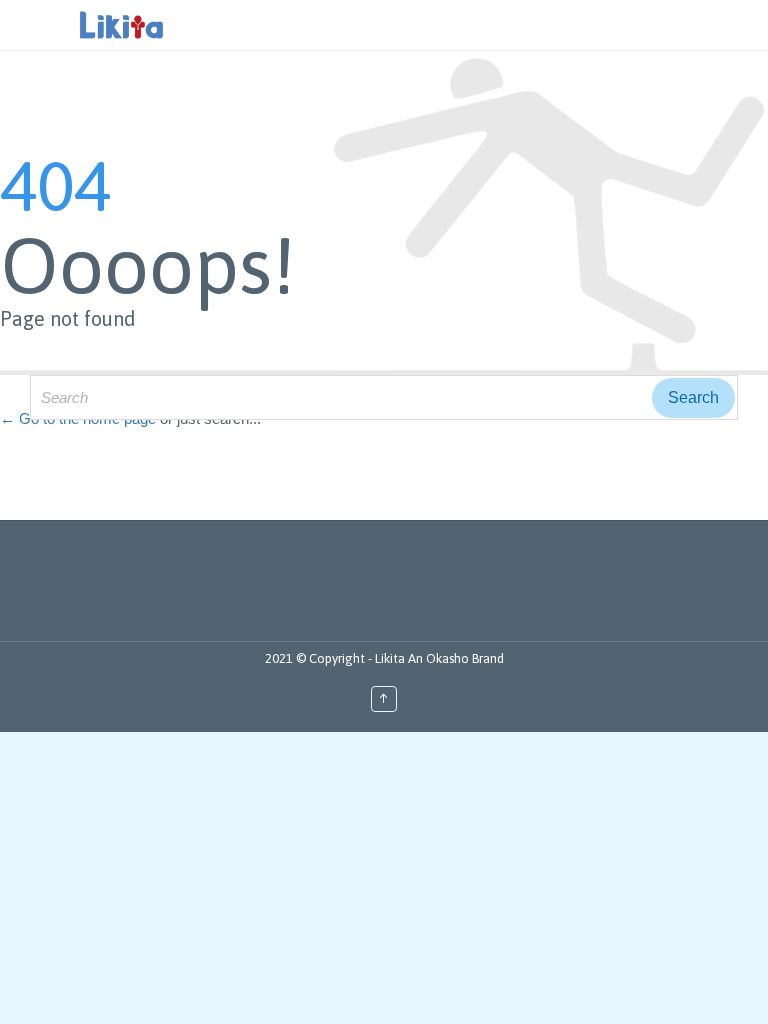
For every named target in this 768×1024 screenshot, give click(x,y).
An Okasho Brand (456, 658)
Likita (391, 658)
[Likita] (121, 25)
